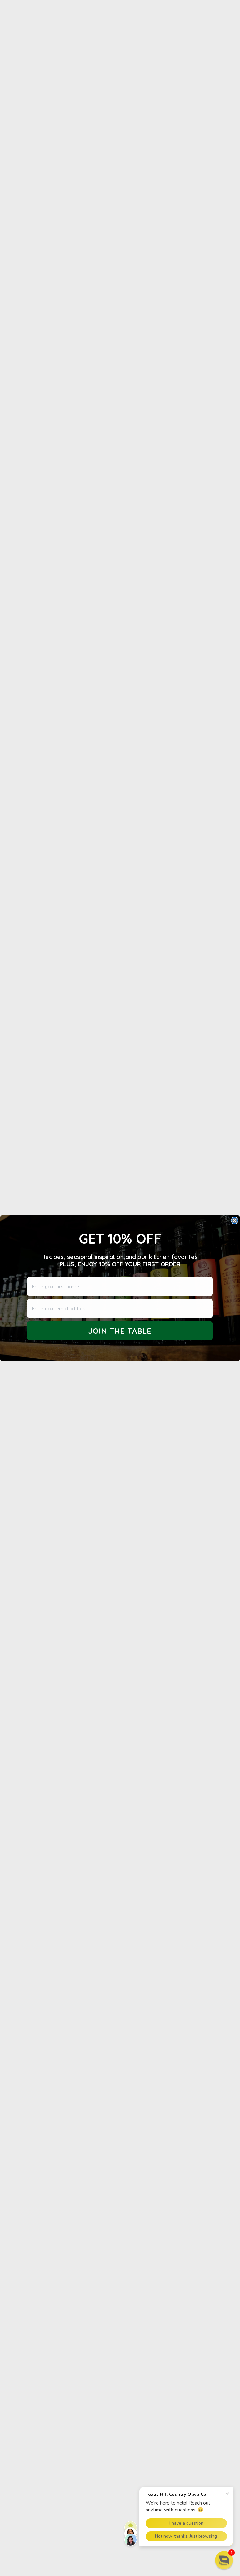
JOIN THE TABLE (120, 1331)
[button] (224, 2560)
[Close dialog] (235, 1220)
